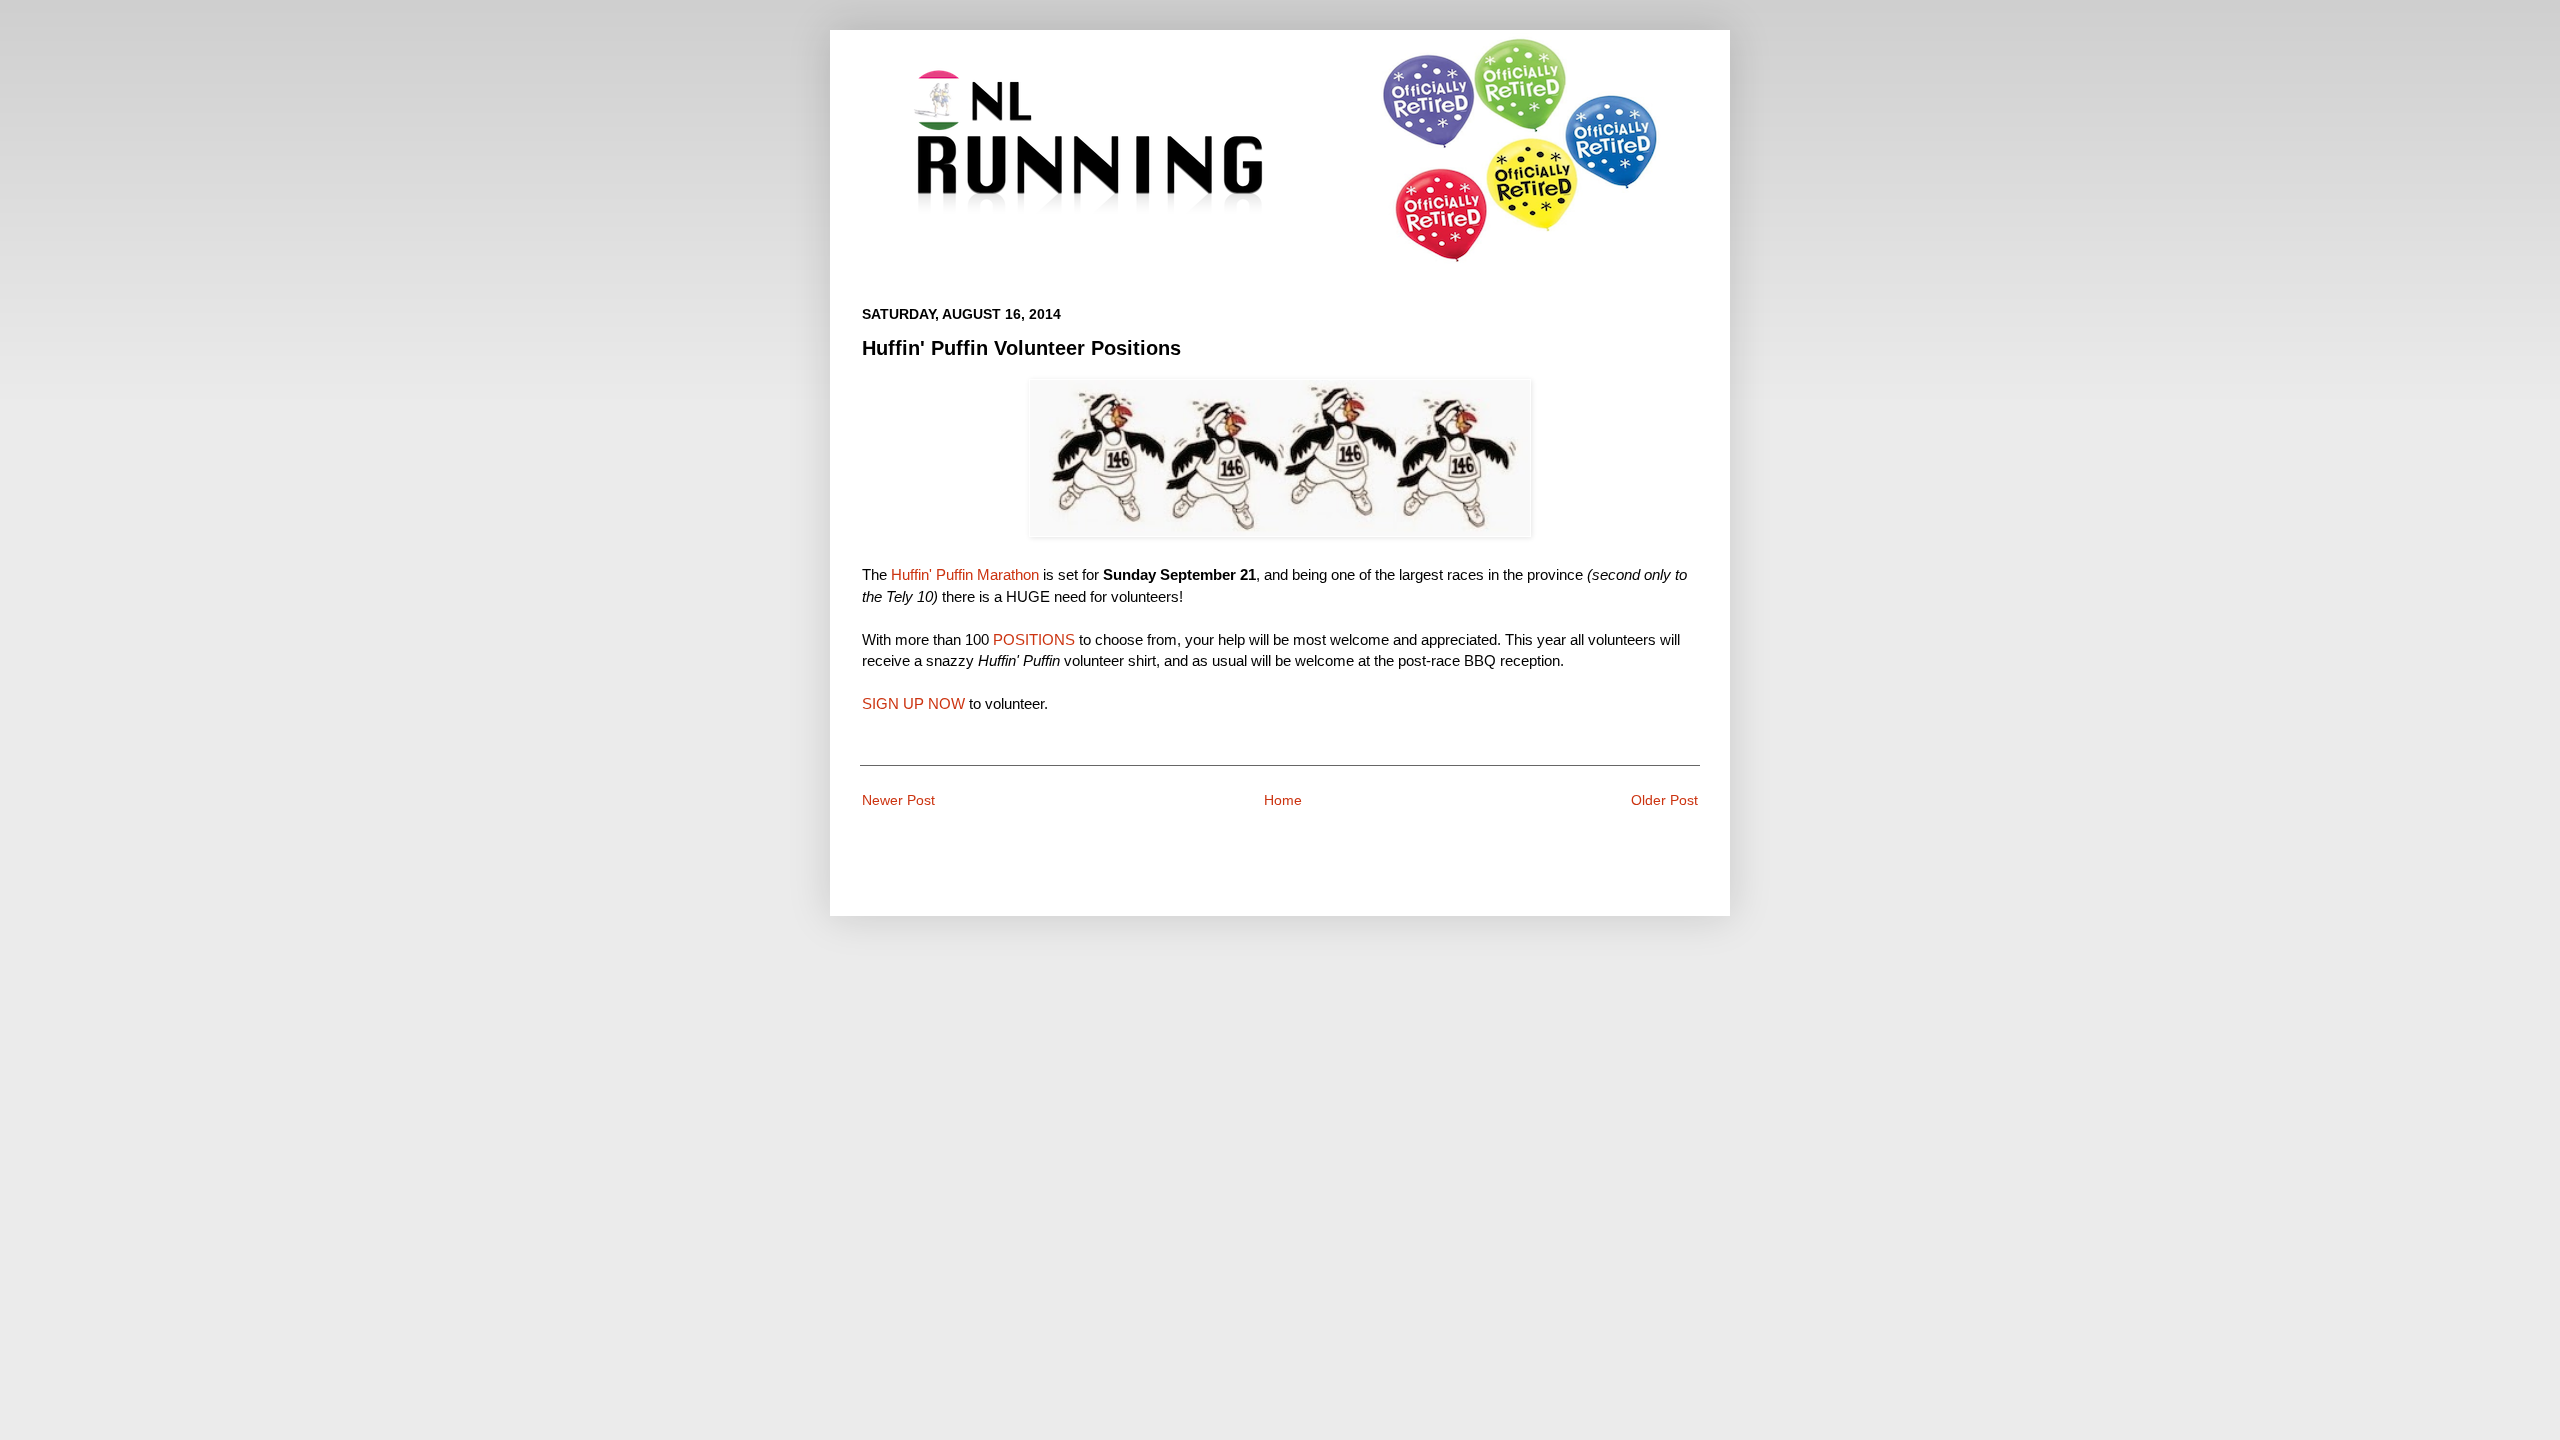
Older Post (1664, 800)
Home (1283, 800)
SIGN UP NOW (913, 703)
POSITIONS (1034, 639)
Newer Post (898, 800)
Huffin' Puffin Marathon (965, 574)
